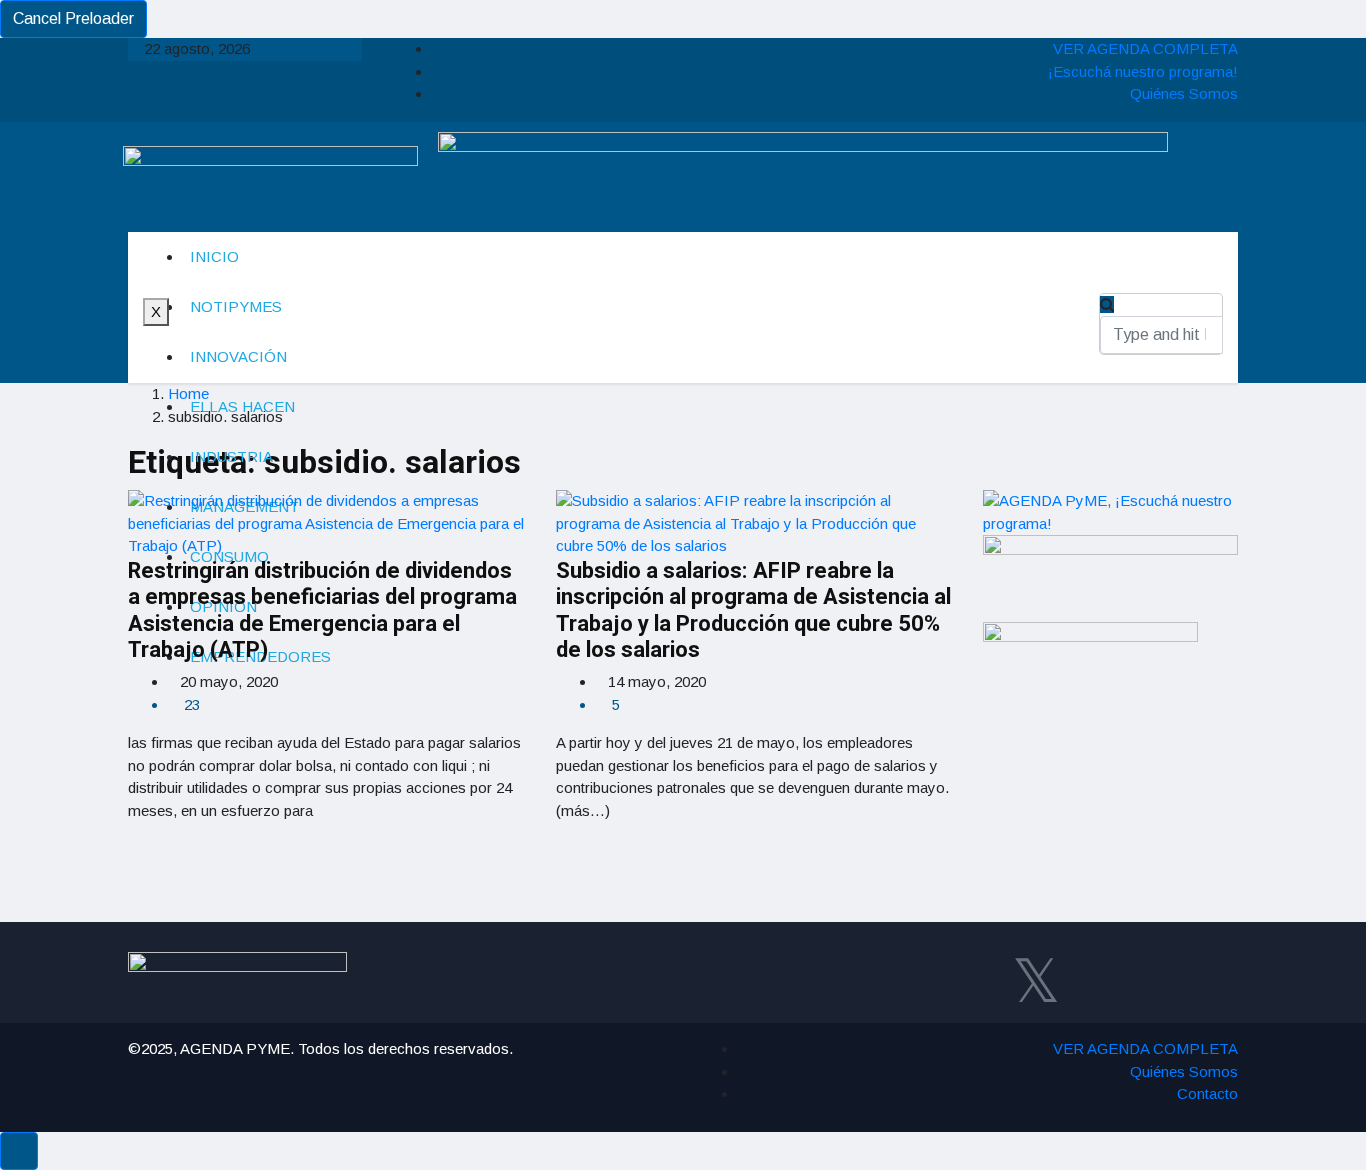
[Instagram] (1095, 977)
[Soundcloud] (1213, 977)
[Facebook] (977, 977)
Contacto (1207, 1093)
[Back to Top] (19, 1151)
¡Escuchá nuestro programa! (1143, 71)
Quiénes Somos (1184, 93)
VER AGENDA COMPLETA (1145, 48)
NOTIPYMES (236, 306)
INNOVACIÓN (238, 356)
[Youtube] (1154, 977)
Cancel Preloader (73, 18)
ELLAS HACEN (242, 406)
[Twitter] (1036, 977)
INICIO (214, 256)
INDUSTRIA (231, 456)
